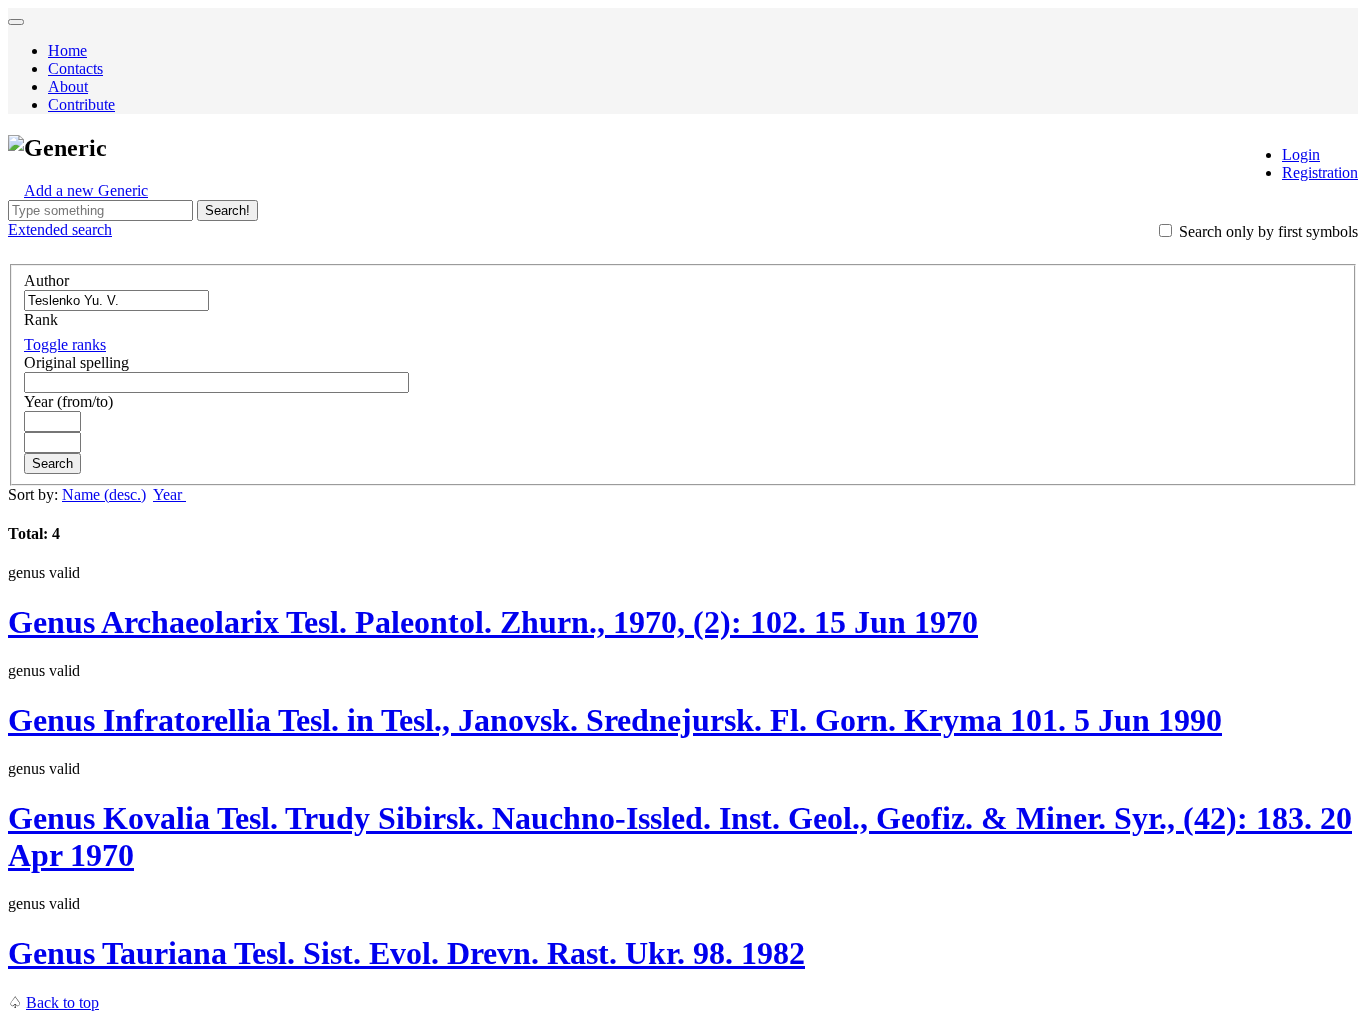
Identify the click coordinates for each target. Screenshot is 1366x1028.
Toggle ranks (65, 344)
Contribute (81, 104)
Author (46, 280)
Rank (41, 319)
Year (169, 494)
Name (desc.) (104, 494)
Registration (1320, 172)
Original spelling (76, 362)
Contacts (75, 68)
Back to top (62, 1002)
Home (67, 50)
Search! (227, 210)
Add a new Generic (86, 190)
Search (52, 463)
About (68, 86)
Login (1301, 154)
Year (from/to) (68, 401)
